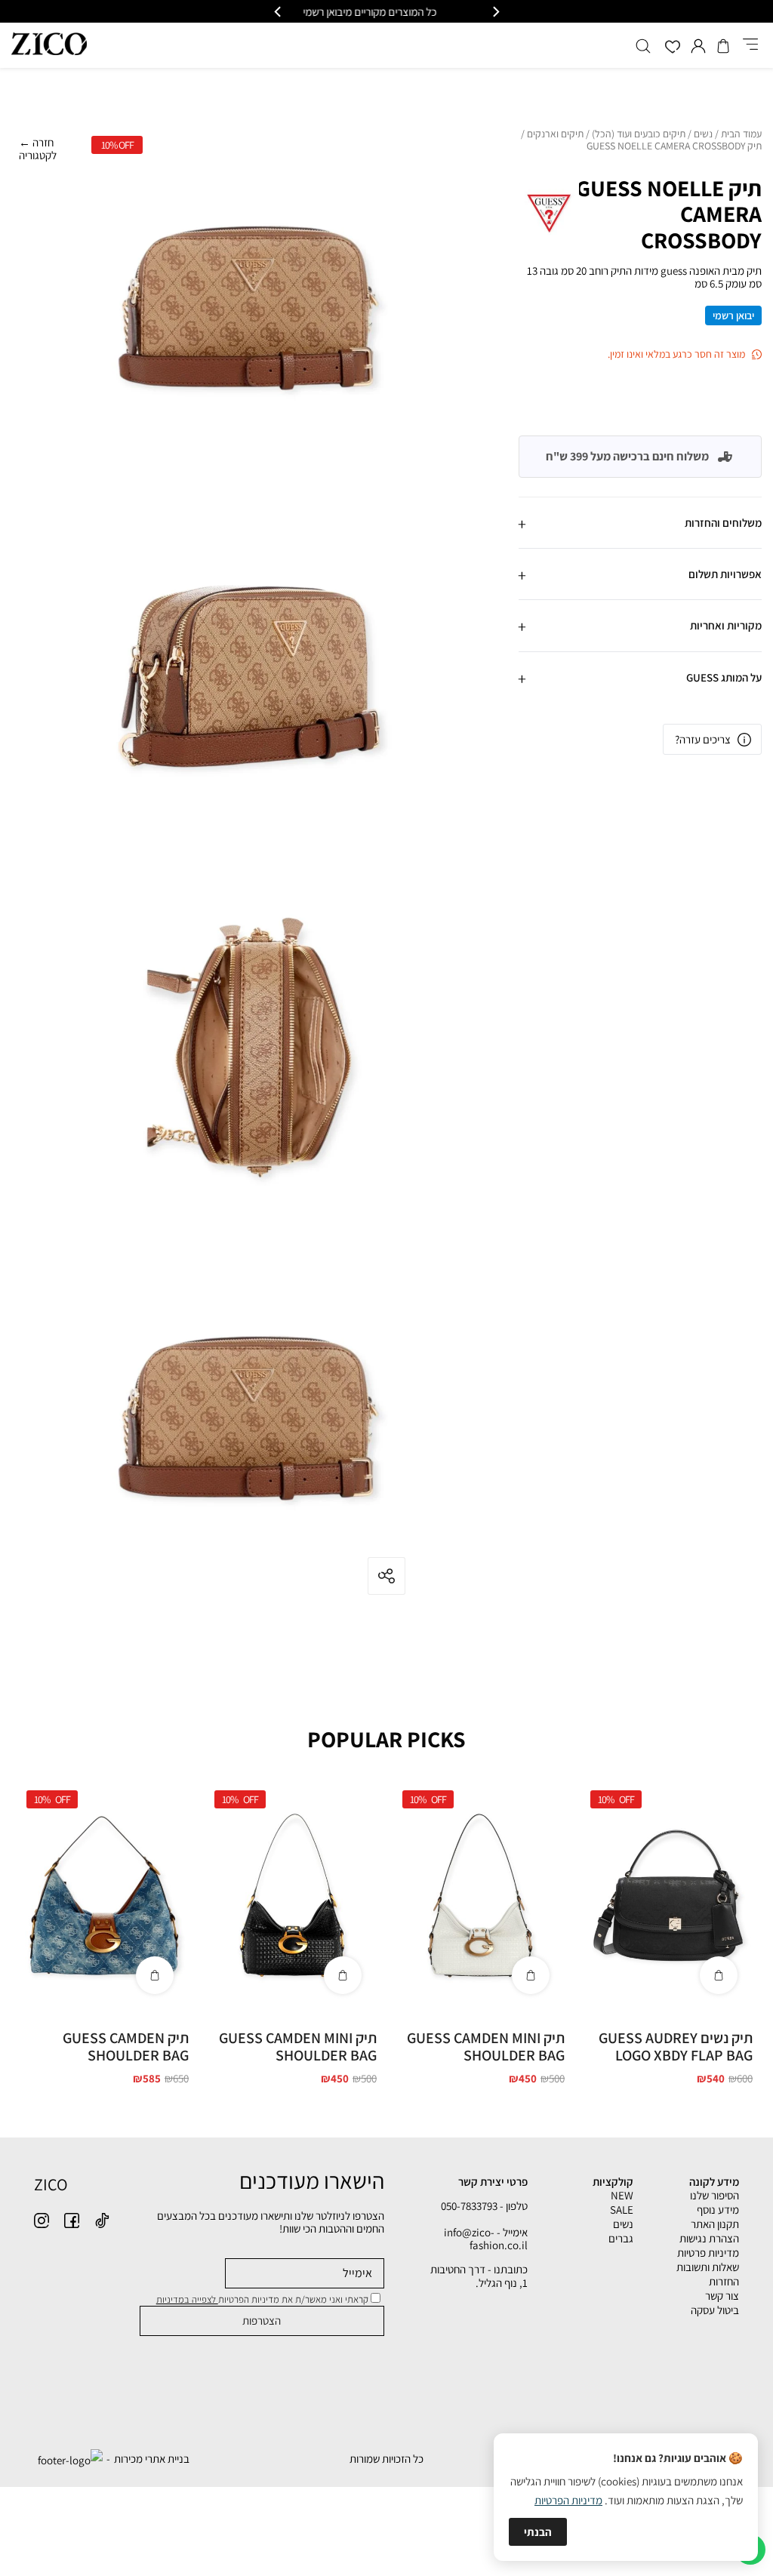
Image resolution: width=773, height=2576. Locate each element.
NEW (622, 2195)
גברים (621, 2238)
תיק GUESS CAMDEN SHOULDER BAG (126, 2047)
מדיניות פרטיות (708, 2253)
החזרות (724, 2281)
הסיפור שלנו (714, 2195)
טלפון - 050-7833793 (484, 2206)
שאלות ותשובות (708, 2267)
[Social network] (102, 2221)
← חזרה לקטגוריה (38, 149)
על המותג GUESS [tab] (724, 677)
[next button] (279, 12)
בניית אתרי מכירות (152, 2459)
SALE (622, 2210)
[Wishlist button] (673, 48)
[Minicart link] (723, 46)
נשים (703, 134)
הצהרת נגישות (709, 2238)
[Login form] (698, 46)
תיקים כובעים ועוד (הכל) (639, 134)
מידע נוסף (718, 2210)
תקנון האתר (715, 2224)
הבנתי (538, 2532)
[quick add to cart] (719, 1975)
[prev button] (495, 12)
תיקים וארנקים (555, 134)
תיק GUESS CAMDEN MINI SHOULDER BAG (486, 2047)
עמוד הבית (741, 134)
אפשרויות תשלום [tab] (725, 574)
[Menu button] (750, 45)
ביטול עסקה (715, 2310)
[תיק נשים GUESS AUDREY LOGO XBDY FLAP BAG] (668, 1896)
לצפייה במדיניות (187, 2299)
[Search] (643, 46)
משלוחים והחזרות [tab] (723, 523)
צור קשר (722, 2296)
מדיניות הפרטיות (568, 2500)
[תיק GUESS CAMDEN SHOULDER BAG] (104, 1896)
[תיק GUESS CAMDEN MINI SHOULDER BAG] (480, 1896)
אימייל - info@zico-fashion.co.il (486, 2239)
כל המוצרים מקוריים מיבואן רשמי (387, 12)
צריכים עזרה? (703, 739)
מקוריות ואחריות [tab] (726, 625)
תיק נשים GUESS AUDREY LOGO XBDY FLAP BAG (676, 2047)
